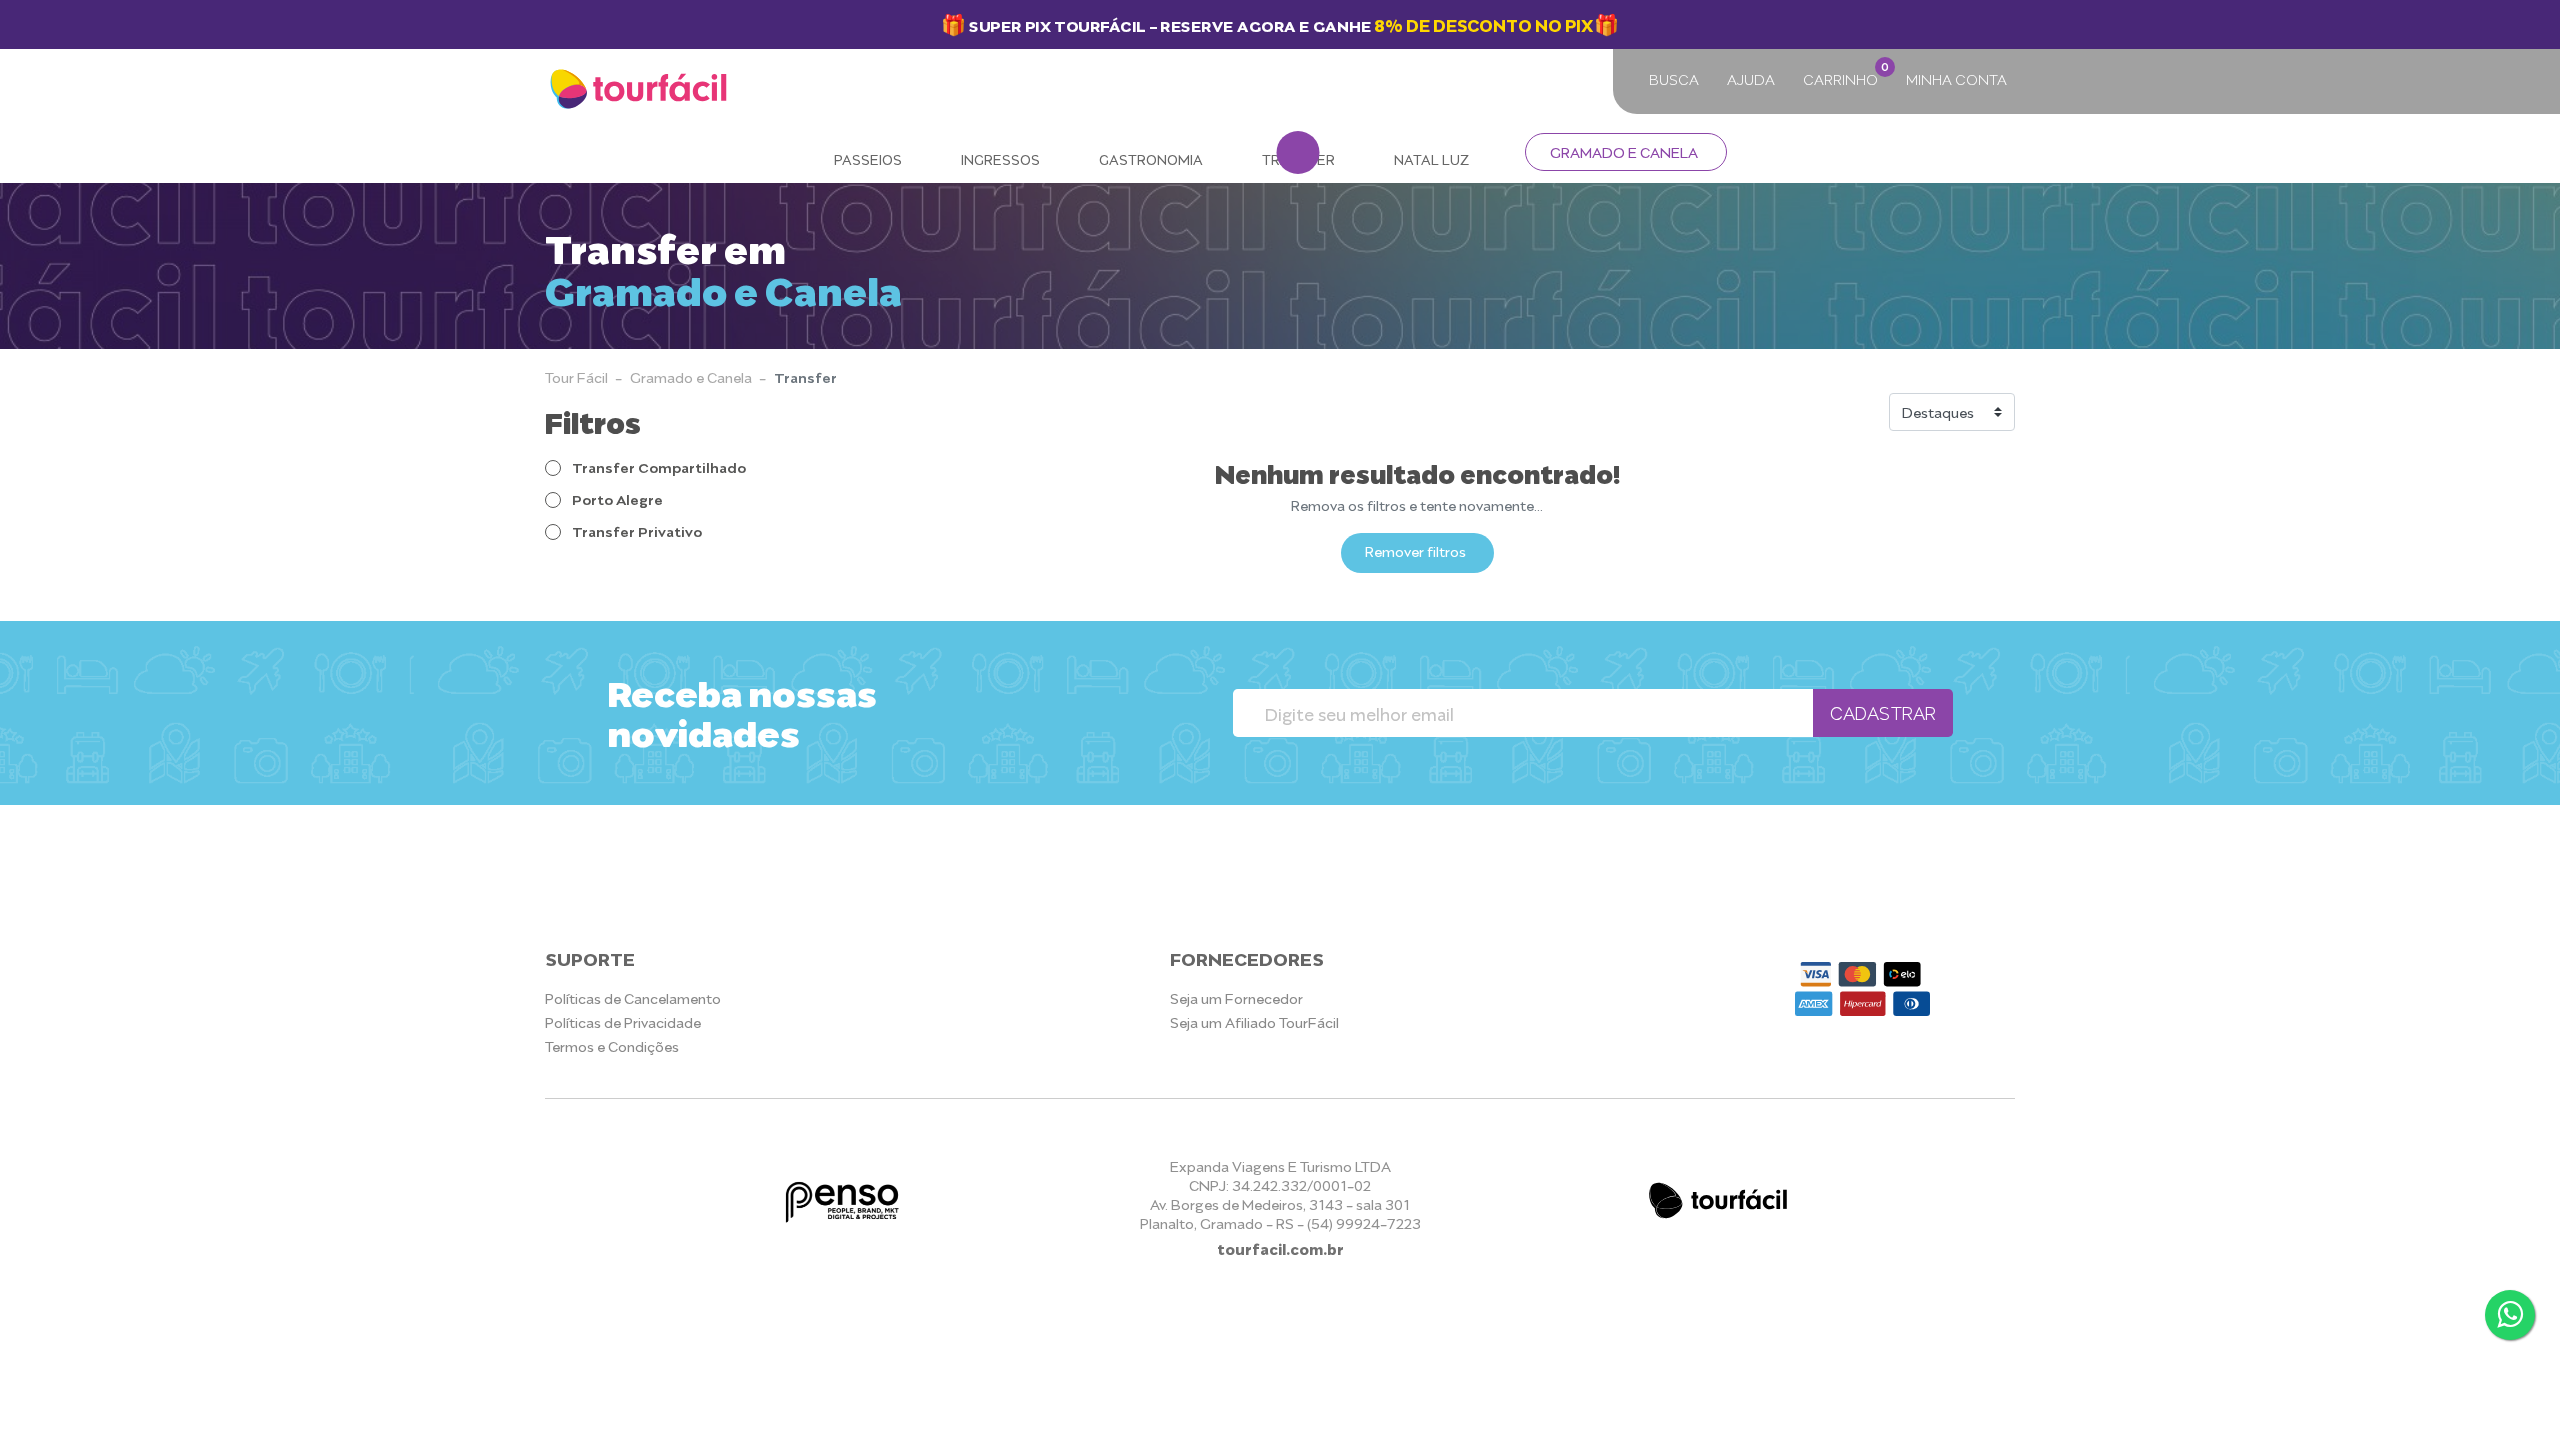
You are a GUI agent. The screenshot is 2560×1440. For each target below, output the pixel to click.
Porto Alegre (616, 498)
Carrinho (1844, 73)
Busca (1674, 78)
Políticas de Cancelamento (633, 997)
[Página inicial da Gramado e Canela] (641, 90)
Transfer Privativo (635, 530)
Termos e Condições (612, 1045)
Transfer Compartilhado (657, 466)
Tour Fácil (576, 376)
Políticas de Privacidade (623, 1021)
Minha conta (1956, 78)
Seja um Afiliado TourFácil (1254, 1021)
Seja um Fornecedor (1236, 997)
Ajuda (1751, 78)
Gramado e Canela (1624, 151)
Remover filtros (1415, 550)
